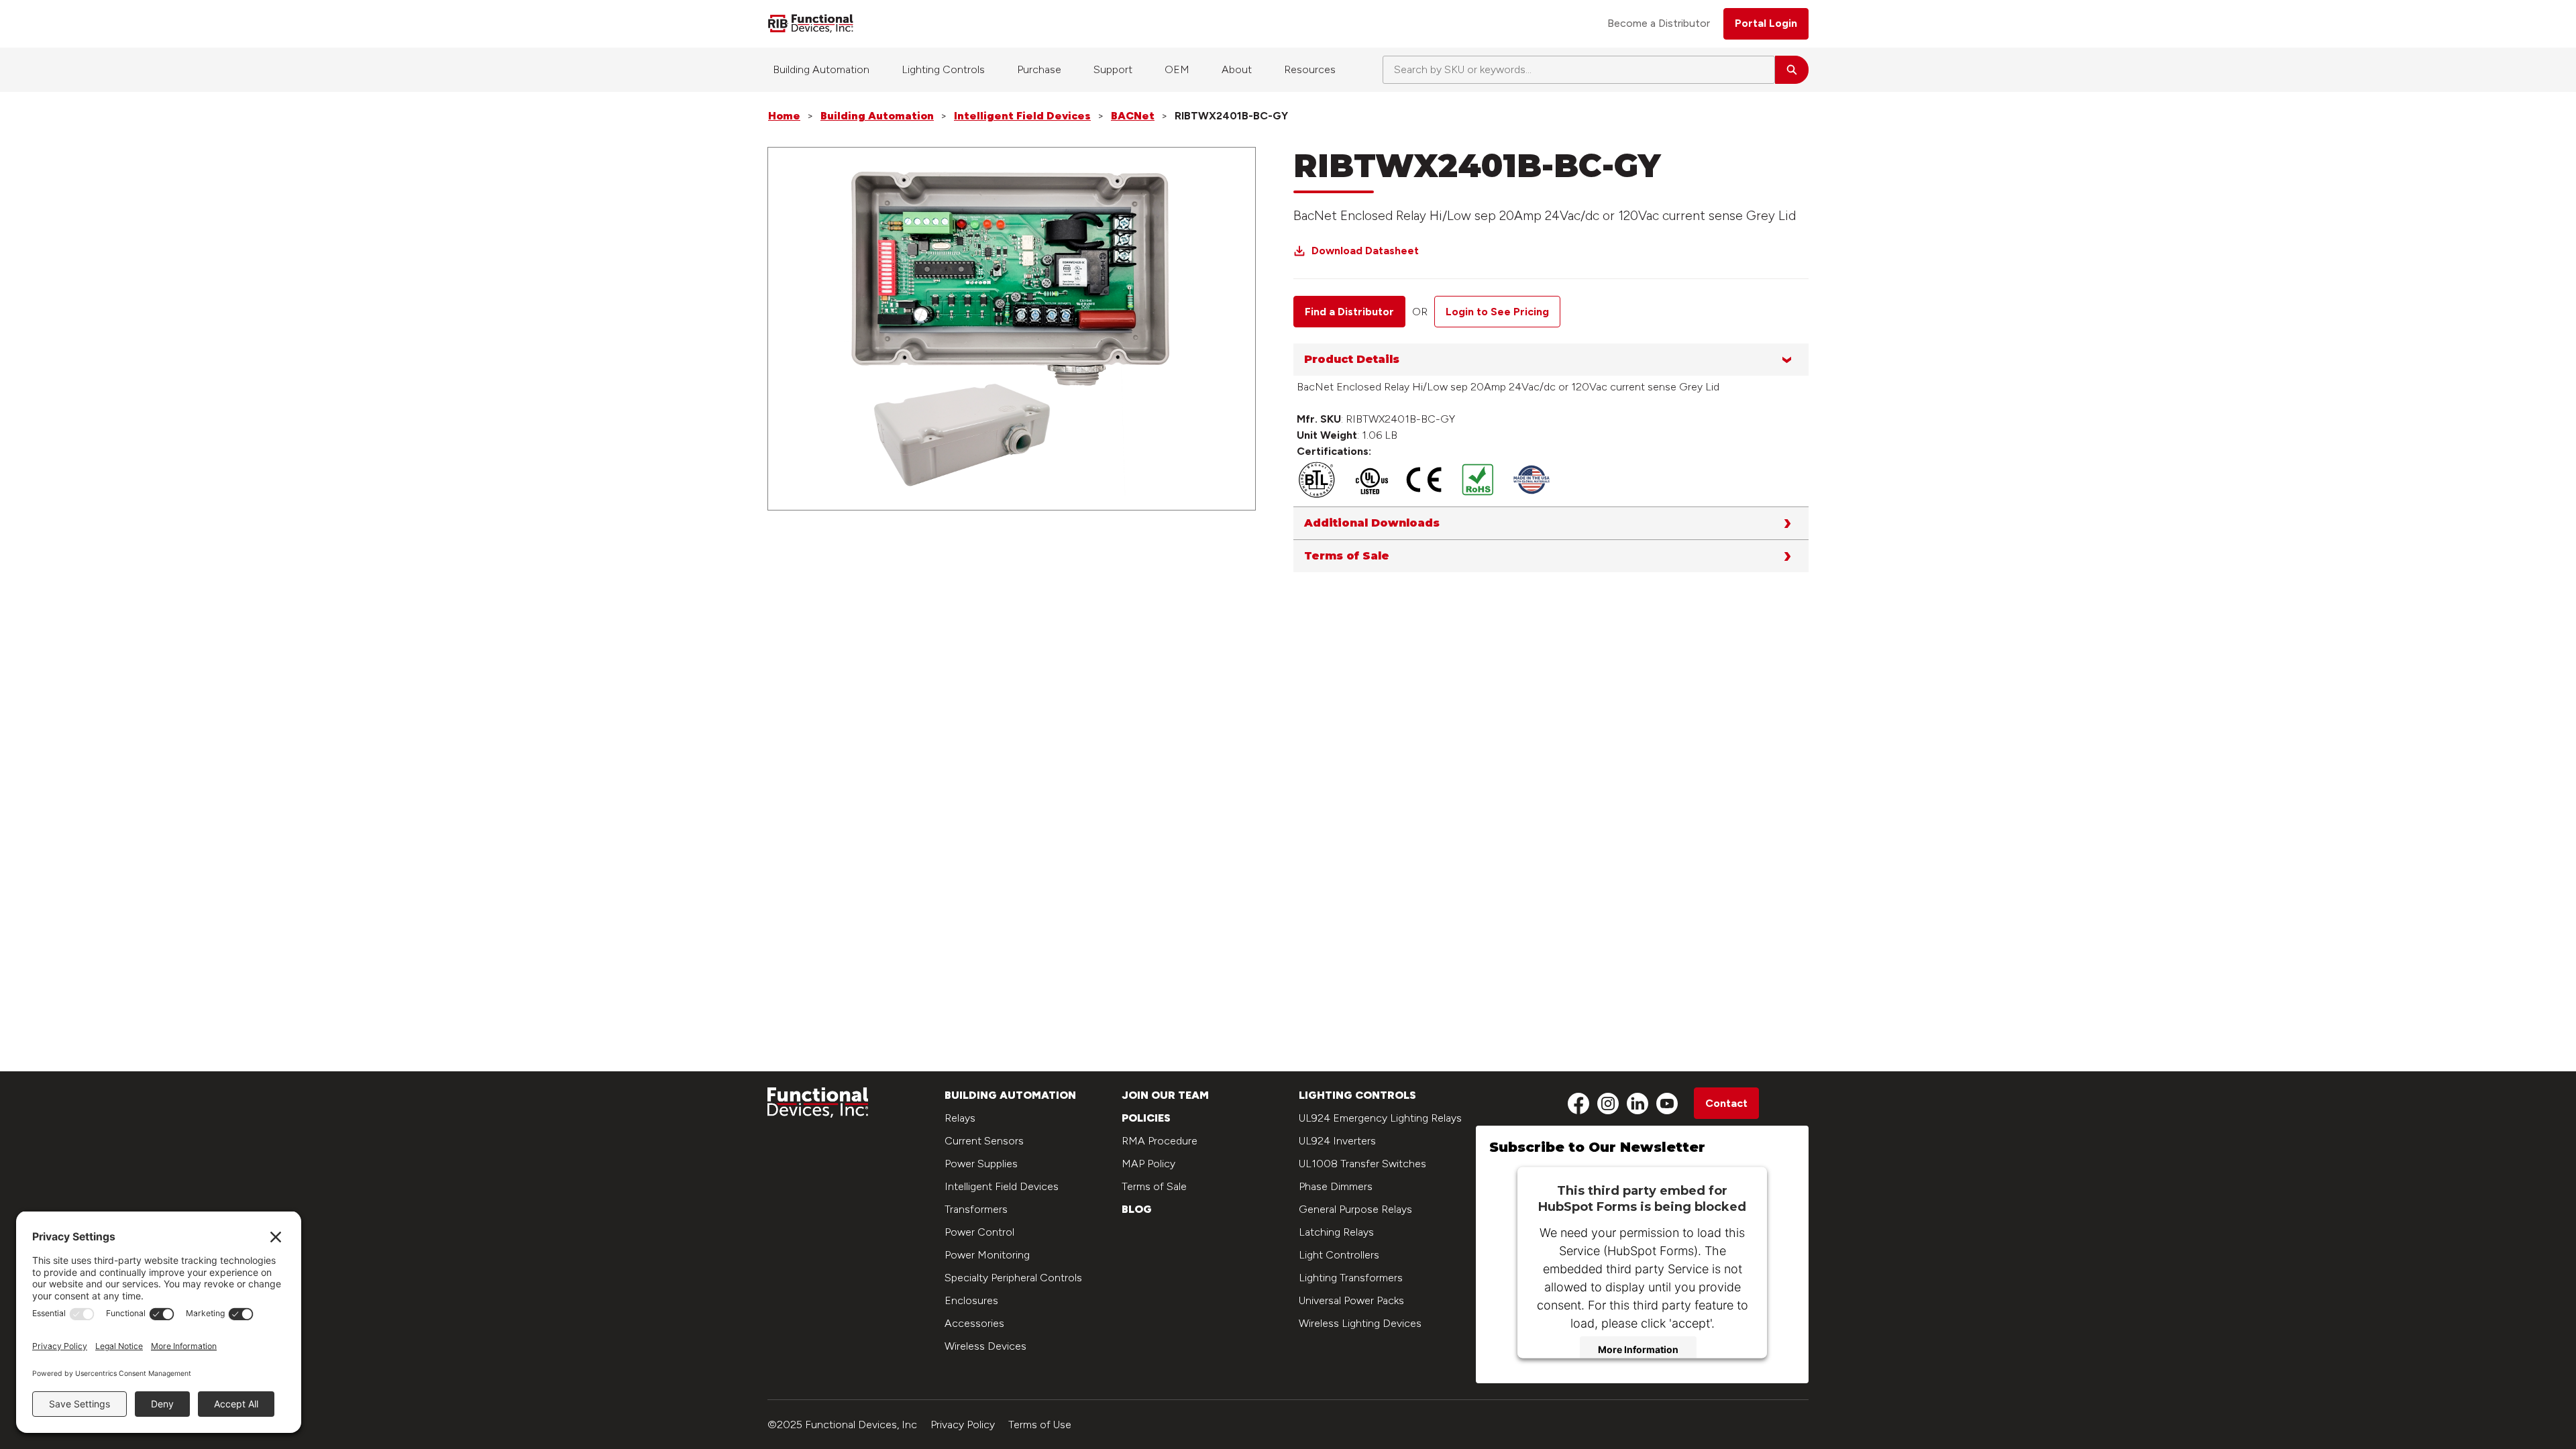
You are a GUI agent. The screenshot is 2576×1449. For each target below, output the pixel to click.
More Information (1638, 1349)
